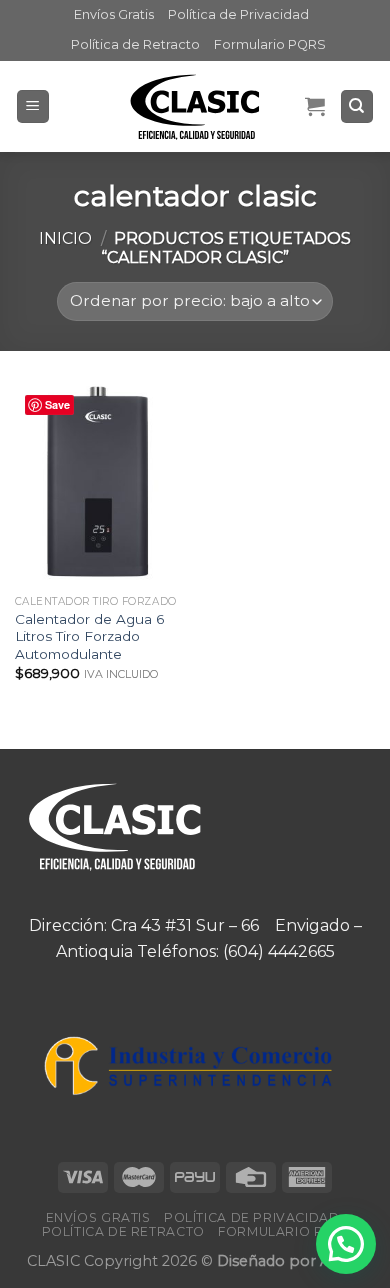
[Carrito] (315, 106)
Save (57, 404)
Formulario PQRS (270, 44)
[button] (346, 1244)
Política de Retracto (135, 44)
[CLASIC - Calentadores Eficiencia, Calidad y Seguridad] (195, 106)
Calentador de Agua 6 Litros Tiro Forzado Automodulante (89, 636)
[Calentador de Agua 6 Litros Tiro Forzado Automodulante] (100, 483)
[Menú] (33, 106)
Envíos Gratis (114, 14)
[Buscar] (357, 106)
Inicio (65, 238)
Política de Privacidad (238, 14)
